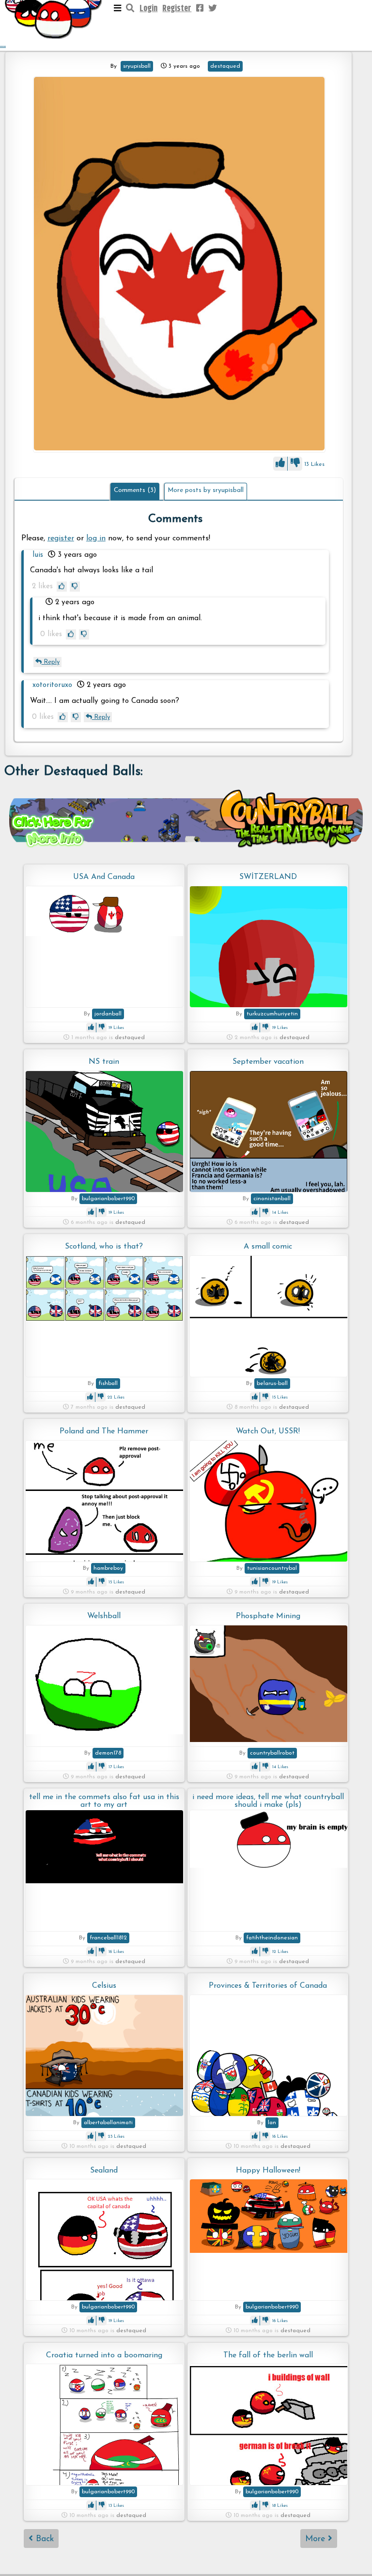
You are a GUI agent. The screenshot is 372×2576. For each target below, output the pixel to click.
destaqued (225, 66)
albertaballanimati (108, 2123)
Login (148, 9)
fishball (108, 1384)
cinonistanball (272, 1199)
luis (38, 555)
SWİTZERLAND (268, 877)
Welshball (104, 1616)
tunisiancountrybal (272, 1568)
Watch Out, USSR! (268, 1431)
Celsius (104, 1986)
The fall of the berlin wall (268, 2355)
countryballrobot (272, 1753)
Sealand (104, 2171)
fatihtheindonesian (272, 1938)
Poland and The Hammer (104, 1431)
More (317, 2539)
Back (43, 2539)
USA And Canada (104, 877)
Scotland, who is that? (104, 1247)
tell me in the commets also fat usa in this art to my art (104, 1801)
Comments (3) (135, 490)
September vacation (268, 1062)
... (3, 45)
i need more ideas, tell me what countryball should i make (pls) (268, 1801)
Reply (51, 662)
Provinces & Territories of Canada (268, 1986)
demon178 (108, 1753)
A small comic (268, 1247)
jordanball (108, 1014)
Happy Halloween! (268, 2171)
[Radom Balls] (179, 265)
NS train (104, 1062)
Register (177, 9)
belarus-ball (272, 1384)
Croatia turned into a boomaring (104, 2355)
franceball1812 (108, 1938)
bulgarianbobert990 (108, 1199)
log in (96, 538)
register (61, 538)
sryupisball (137, 66)
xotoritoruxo (52, 685)
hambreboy (108, 1568)
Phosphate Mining (268, 1616)
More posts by (206, 490)
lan (272, 2123)
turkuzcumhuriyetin (272, 1014)
